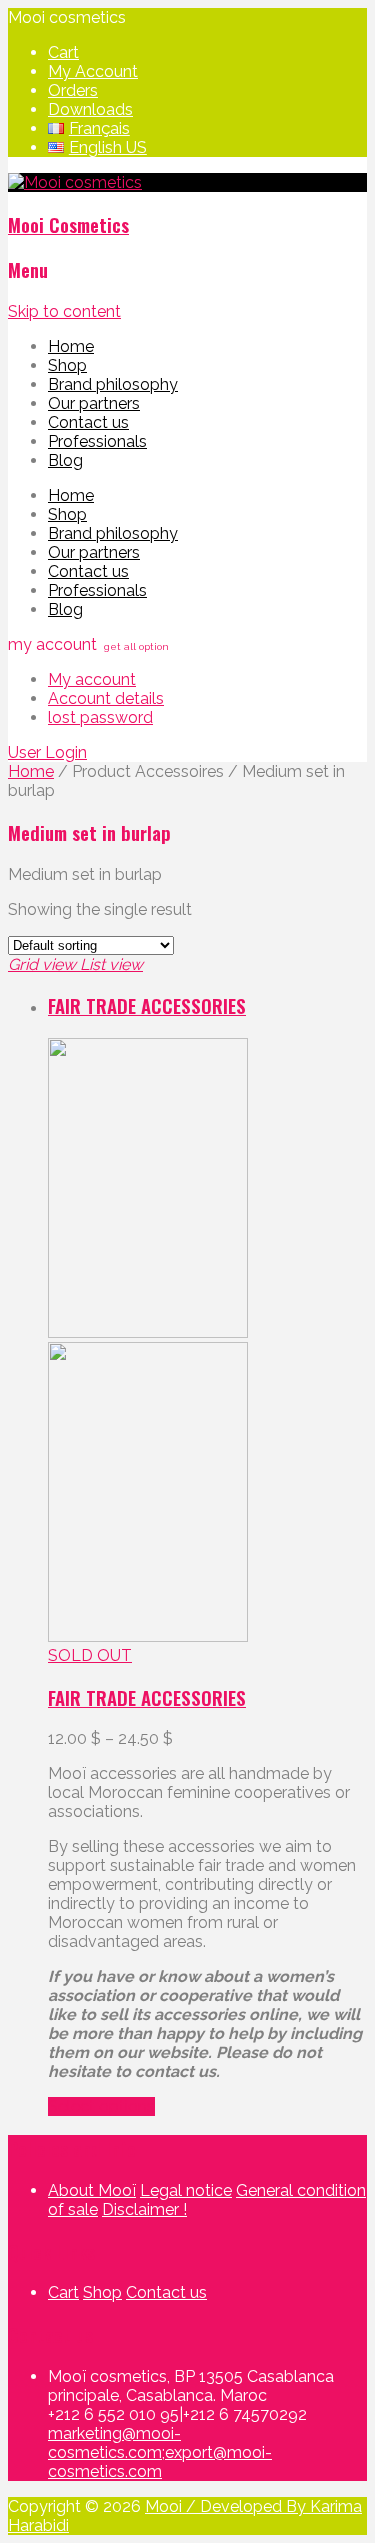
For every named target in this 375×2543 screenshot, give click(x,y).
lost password (100, 717)
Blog (65, 460)
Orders (73, 90)
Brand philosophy (113, 384)
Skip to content (64, 311)
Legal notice (186, 2190)
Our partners (94, 403)
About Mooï (92, 2190)
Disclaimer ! (144, 2209)
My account (92, 679)
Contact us (88, 422)
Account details (106, 698)
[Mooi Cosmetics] (75, 182)
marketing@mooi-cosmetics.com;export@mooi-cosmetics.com (160, 2452)
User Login (47, 752)
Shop (67, 365)
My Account (93, 71)
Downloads (90, 109)
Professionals (97, 441)
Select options (101, 2106)
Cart (63, 52)
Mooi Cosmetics (68, 224)
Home (71, 346)
